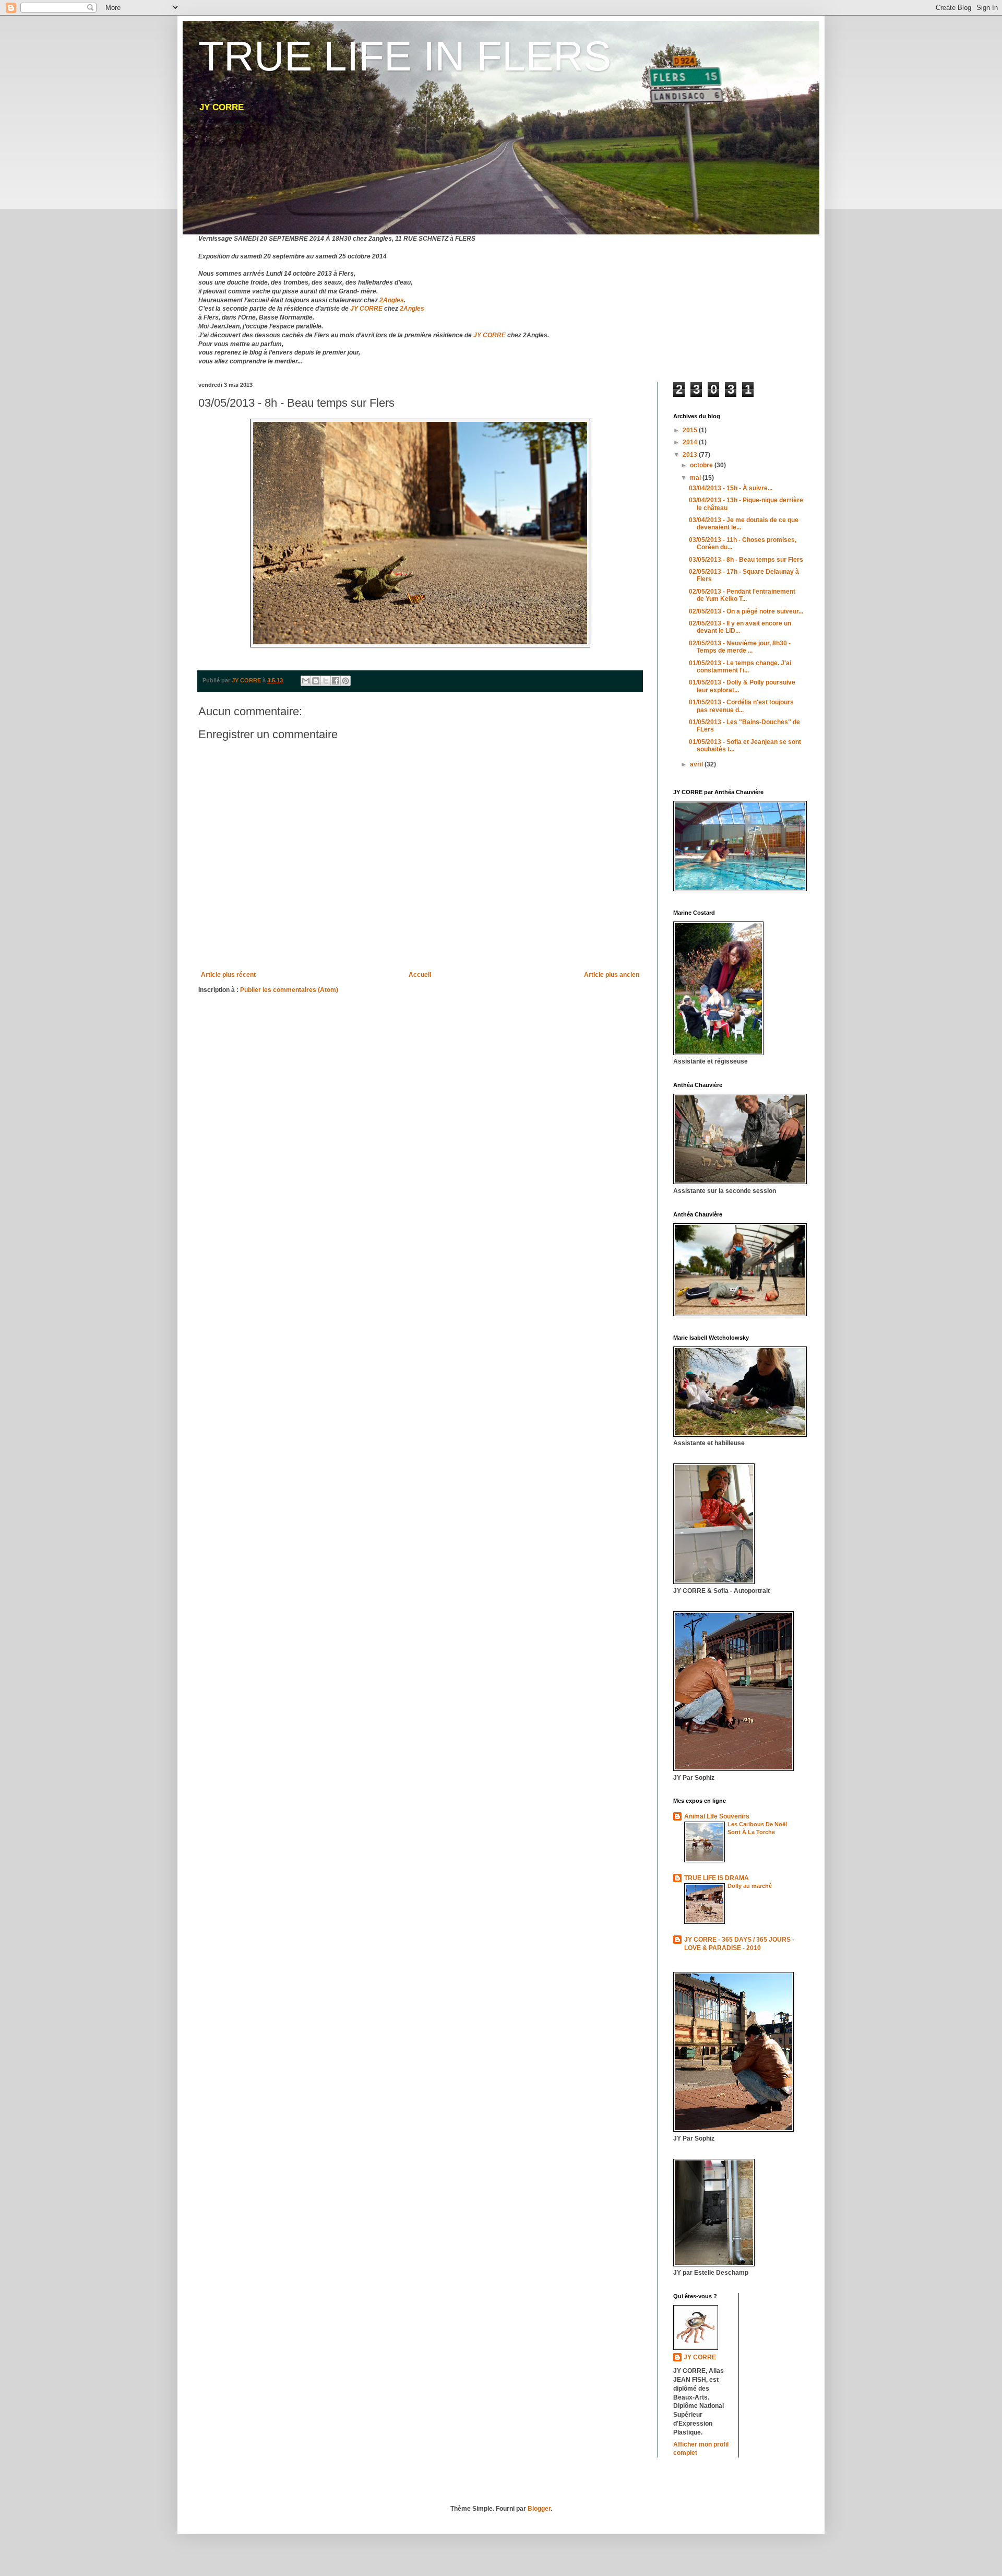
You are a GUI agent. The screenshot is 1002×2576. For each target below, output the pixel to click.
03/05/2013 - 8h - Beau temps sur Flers (746, 560)
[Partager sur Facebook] (336, 681)
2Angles (392, 300)
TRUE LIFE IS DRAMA (717, 1878)
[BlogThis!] (316, 681)
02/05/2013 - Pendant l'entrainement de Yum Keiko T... (742, 595)
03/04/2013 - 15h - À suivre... (731, 488)
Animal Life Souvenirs (717, 1816)
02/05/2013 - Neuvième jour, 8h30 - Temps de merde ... (740, 647)
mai (696, 478)
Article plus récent (228, 975)
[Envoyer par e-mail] (306, 681)
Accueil (420, 975)
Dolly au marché (750, 1886)
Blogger (539, 2509)
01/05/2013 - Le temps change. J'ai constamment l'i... (740, 667)
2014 (691, 442)
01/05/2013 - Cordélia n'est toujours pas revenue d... (741, 706)
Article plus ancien (612, 975)
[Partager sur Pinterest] (345, 681)
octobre (702, 465)
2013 (691, 455)
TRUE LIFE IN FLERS (405, 56)
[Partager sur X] (326, 681)
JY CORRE (366, 309)
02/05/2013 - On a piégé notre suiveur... (746, 611)
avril (697, 764)
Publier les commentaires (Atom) (289, 990)
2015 (691, 430)
